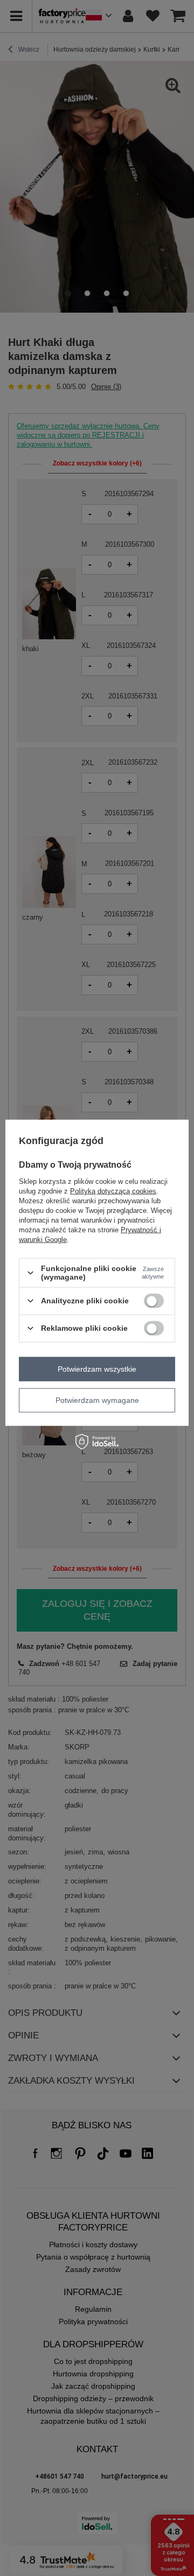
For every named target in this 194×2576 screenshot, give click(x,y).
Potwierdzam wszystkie (97, 1369)
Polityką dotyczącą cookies (113, 1191)
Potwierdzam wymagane (97, 1400)
